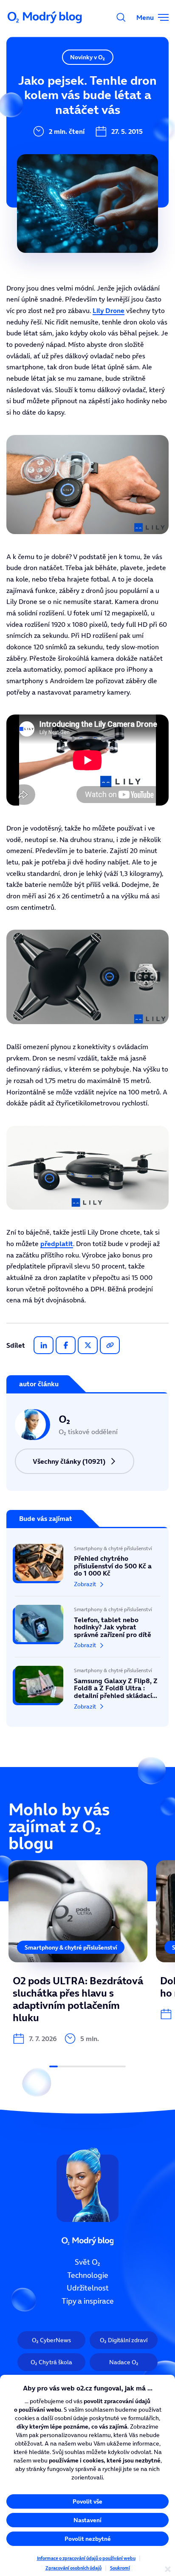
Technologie (88, 2275)
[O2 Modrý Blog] (45, 17)
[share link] (110, 1345)
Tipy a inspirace (88, 2301)
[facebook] (66, 1345)
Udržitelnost (88, 2288)
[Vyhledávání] (121, 17)
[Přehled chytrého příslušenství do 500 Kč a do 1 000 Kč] (87, 1570)
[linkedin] (44, 1345)
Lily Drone (109, 310)
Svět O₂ (87, 2262)
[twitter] (88, 1345)
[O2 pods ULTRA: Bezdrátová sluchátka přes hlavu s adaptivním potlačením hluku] (78, 1952)
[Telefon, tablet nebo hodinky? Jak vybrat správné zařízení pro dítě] (87, 1627)
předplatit (57, 1244)
